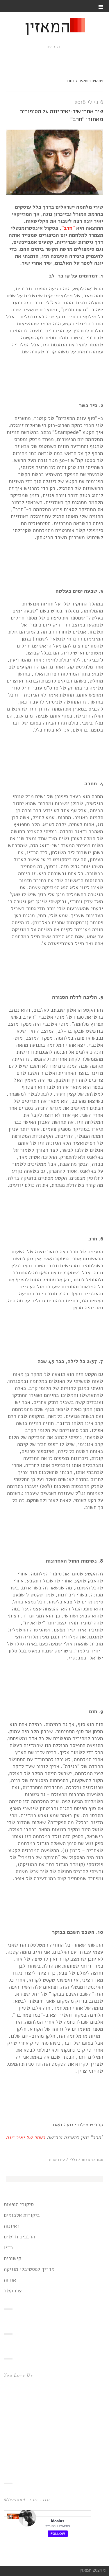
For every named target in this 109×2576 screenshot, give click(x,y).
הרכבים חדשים (19, 2237)
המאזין (47, 28)
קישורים (12, 2258)
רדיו (8, 2247)
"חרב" (68, 228)
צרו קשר (13, 2291)
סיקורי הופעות (19, 2204)
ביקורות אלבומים (22, 2215)
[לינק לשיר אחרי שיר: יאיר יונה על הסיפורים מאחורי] (54, 193)
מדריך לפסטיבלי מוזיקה (29, 2269)
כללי (73, 2160)
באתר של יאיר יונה (26, 2137)
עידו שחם (57, 2160)
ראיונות (12, 2226)
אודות (10, 2280)
